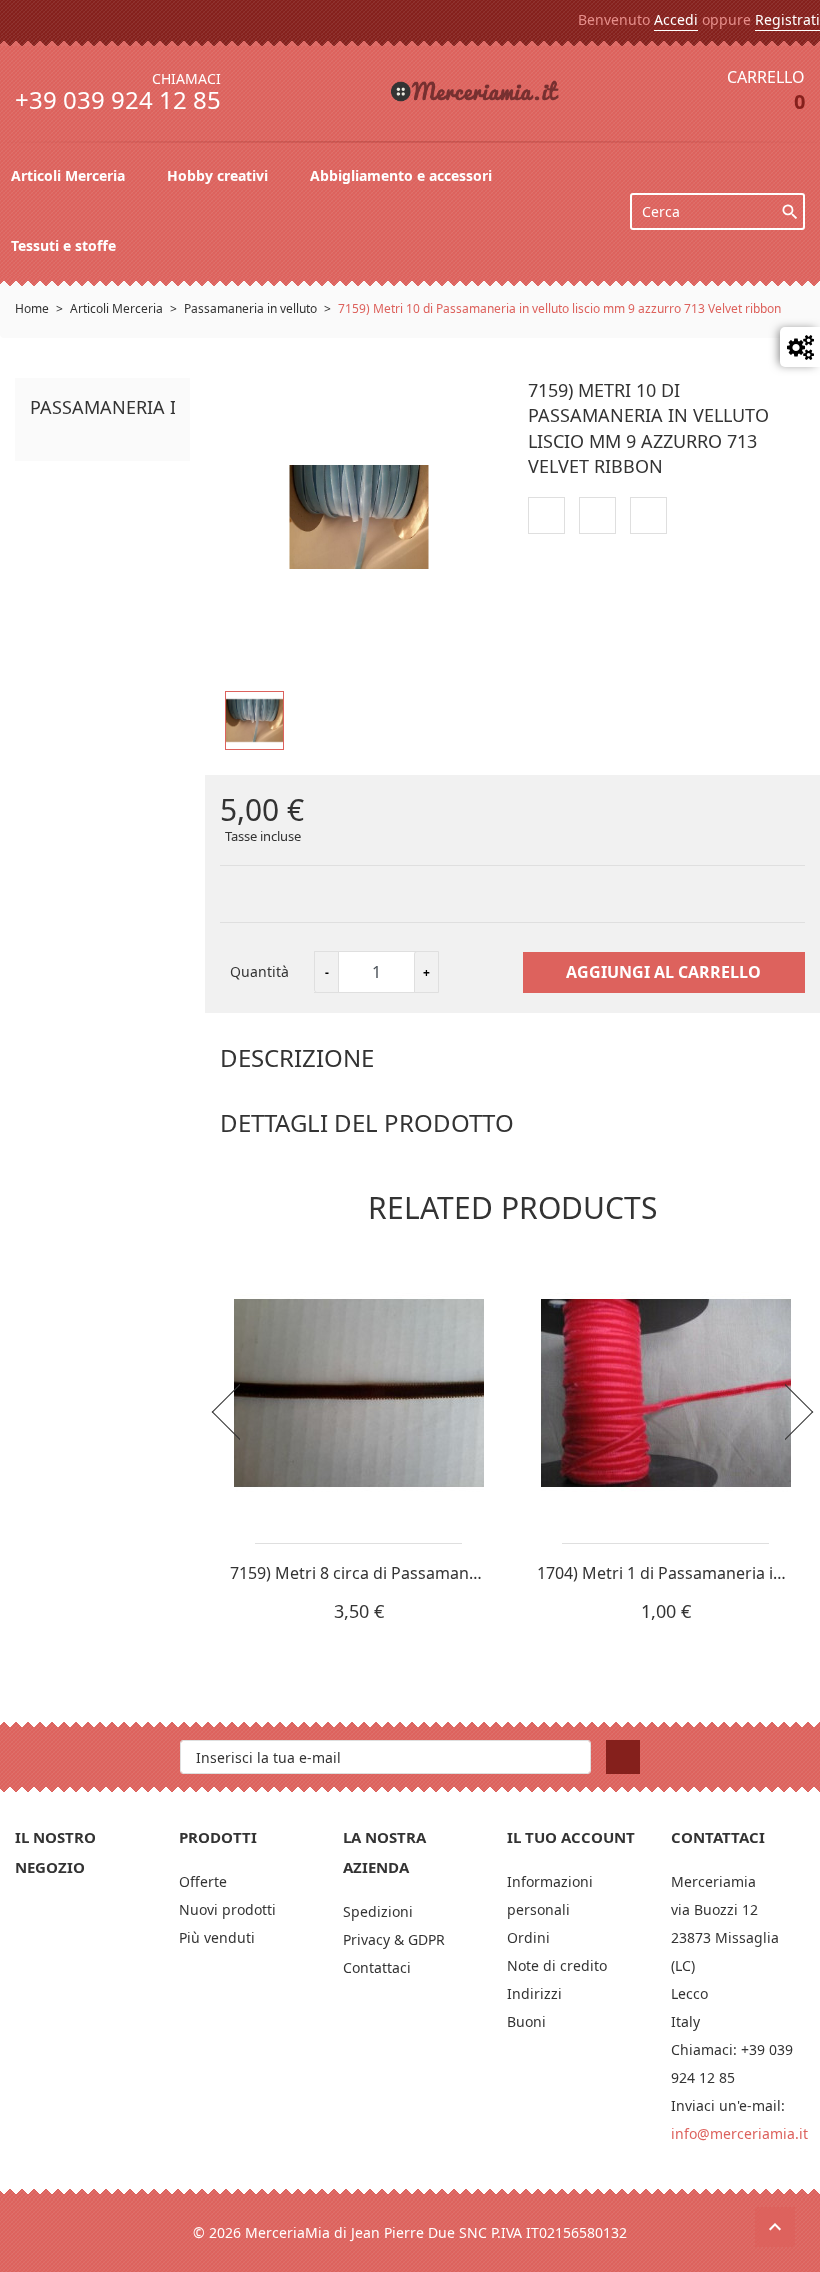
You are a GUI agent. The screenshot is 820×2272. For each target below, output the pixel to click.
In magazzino (266, 1160)
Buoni (526, 2021)
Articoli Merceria (70, 175)
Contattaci (377, 1967)
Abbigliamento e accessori (403, 175)
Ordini (528, 1937)
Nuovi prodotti (227, 1909)
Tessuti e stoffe (65, 245)
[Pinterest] (648, 515)
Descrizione (297, 1057)
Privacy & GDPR (394, 1939)
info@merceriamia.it (739, 2133)
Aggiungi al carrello (663, 972)
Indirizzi (534, 1993)
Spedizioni (378, 1911)
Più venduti (217, 1937)
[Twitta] (597, 515)
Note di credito (557, 1965)
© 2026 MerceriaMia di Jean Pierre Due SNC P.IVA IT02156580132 (410, 2232)
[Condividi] (546, 515)
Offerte (203, 1881)
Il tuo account (571, 1837)
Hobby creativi (219, 175)
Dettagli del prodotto (367, 1122)
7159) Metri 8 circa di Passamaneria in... (379, 1573)
